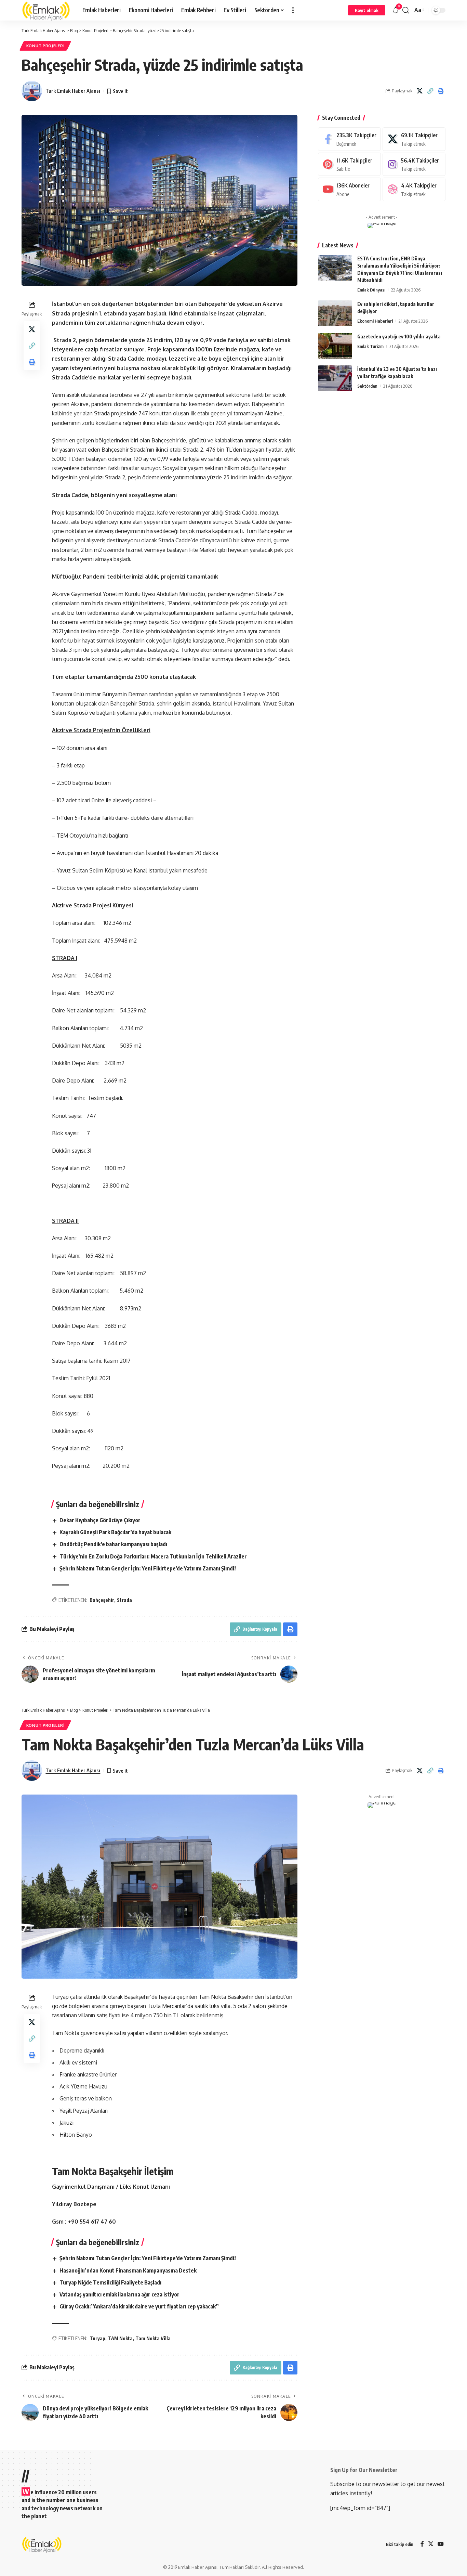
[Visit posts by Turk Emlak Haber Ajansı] (32, 91)
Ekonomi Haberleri (375, 321)
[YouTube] (441, 2544)
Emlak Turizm (370, 346)
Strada (124, 1600)
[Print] (441, 91)
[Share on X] (419, 91)
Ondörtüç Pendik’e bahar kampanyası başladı (113, 1544)
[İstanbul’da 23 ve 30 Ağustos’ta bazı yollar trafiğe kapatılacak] (335, 378)
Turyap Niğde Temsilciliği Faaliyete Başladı (110, 2282)
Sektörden (367, 386)
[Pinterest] (349, 164)
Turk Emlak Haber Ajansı (73, 91)
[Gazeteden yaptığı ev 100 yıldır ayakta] (335, 346)
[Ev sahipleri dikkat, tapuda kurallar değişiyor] (335, 313)
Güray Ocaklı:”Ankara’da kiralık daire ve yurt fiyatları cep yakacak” (139, 2306)
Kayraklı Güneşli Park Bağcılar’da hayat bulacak (115, 1532)
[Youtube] (349, 189)
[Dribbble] (414, 189)
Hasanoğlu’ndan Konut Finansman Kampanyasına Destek (128, 2270)
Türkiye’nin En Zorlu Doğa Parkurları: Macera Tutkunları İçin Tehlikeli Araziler (153, 1556)
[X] (414, 139)
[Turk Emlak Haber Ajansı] (46, 10)
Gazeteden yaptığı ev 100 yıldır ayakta (399, 336)
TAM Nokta (120, 2338)
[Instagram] (414, 164)
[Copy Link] (430, 91)
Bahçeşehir (102, 1600)
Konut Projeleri (45, 46)
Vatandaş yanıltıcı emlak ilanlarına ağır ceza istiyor (119, 2294)
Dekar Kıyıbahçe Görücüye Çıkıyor (100, 1520)
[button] (293, 10)
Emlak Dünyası (371, 290)
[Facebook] (349, 139)
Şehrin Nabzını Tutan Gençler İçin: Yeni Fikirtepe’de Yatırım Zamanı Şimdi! (148, 1568)
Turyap (97, 2338)
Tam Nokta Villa (153, 2338)
